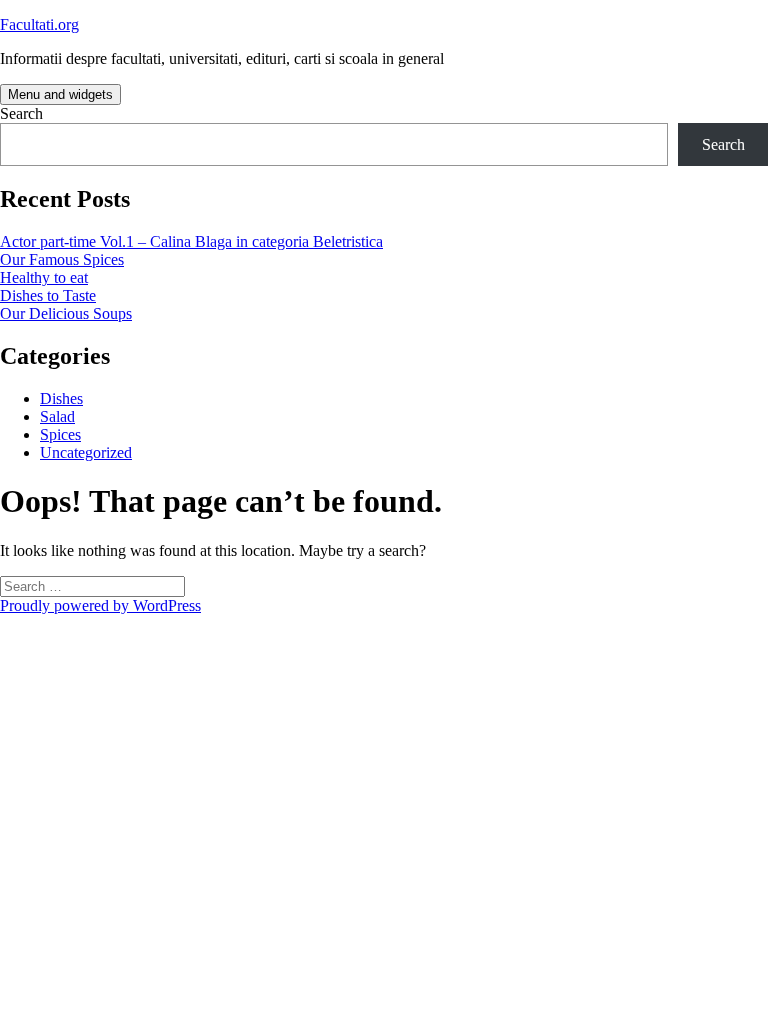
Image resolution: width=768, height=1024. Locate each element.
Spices (60, 434)
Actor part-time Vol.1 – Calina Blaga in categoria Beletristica (191, 241)
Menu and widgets (60, 94)
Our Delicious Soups (66, 313)
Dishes (61, 398)
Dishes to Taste (48, 295)
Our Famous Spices (62, 259)
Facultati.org (39, 24)
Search (21, 113)
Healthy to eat (44, 277)
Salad (57, 416)
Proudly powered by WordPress (100, 605)
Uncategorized (86, 452)
